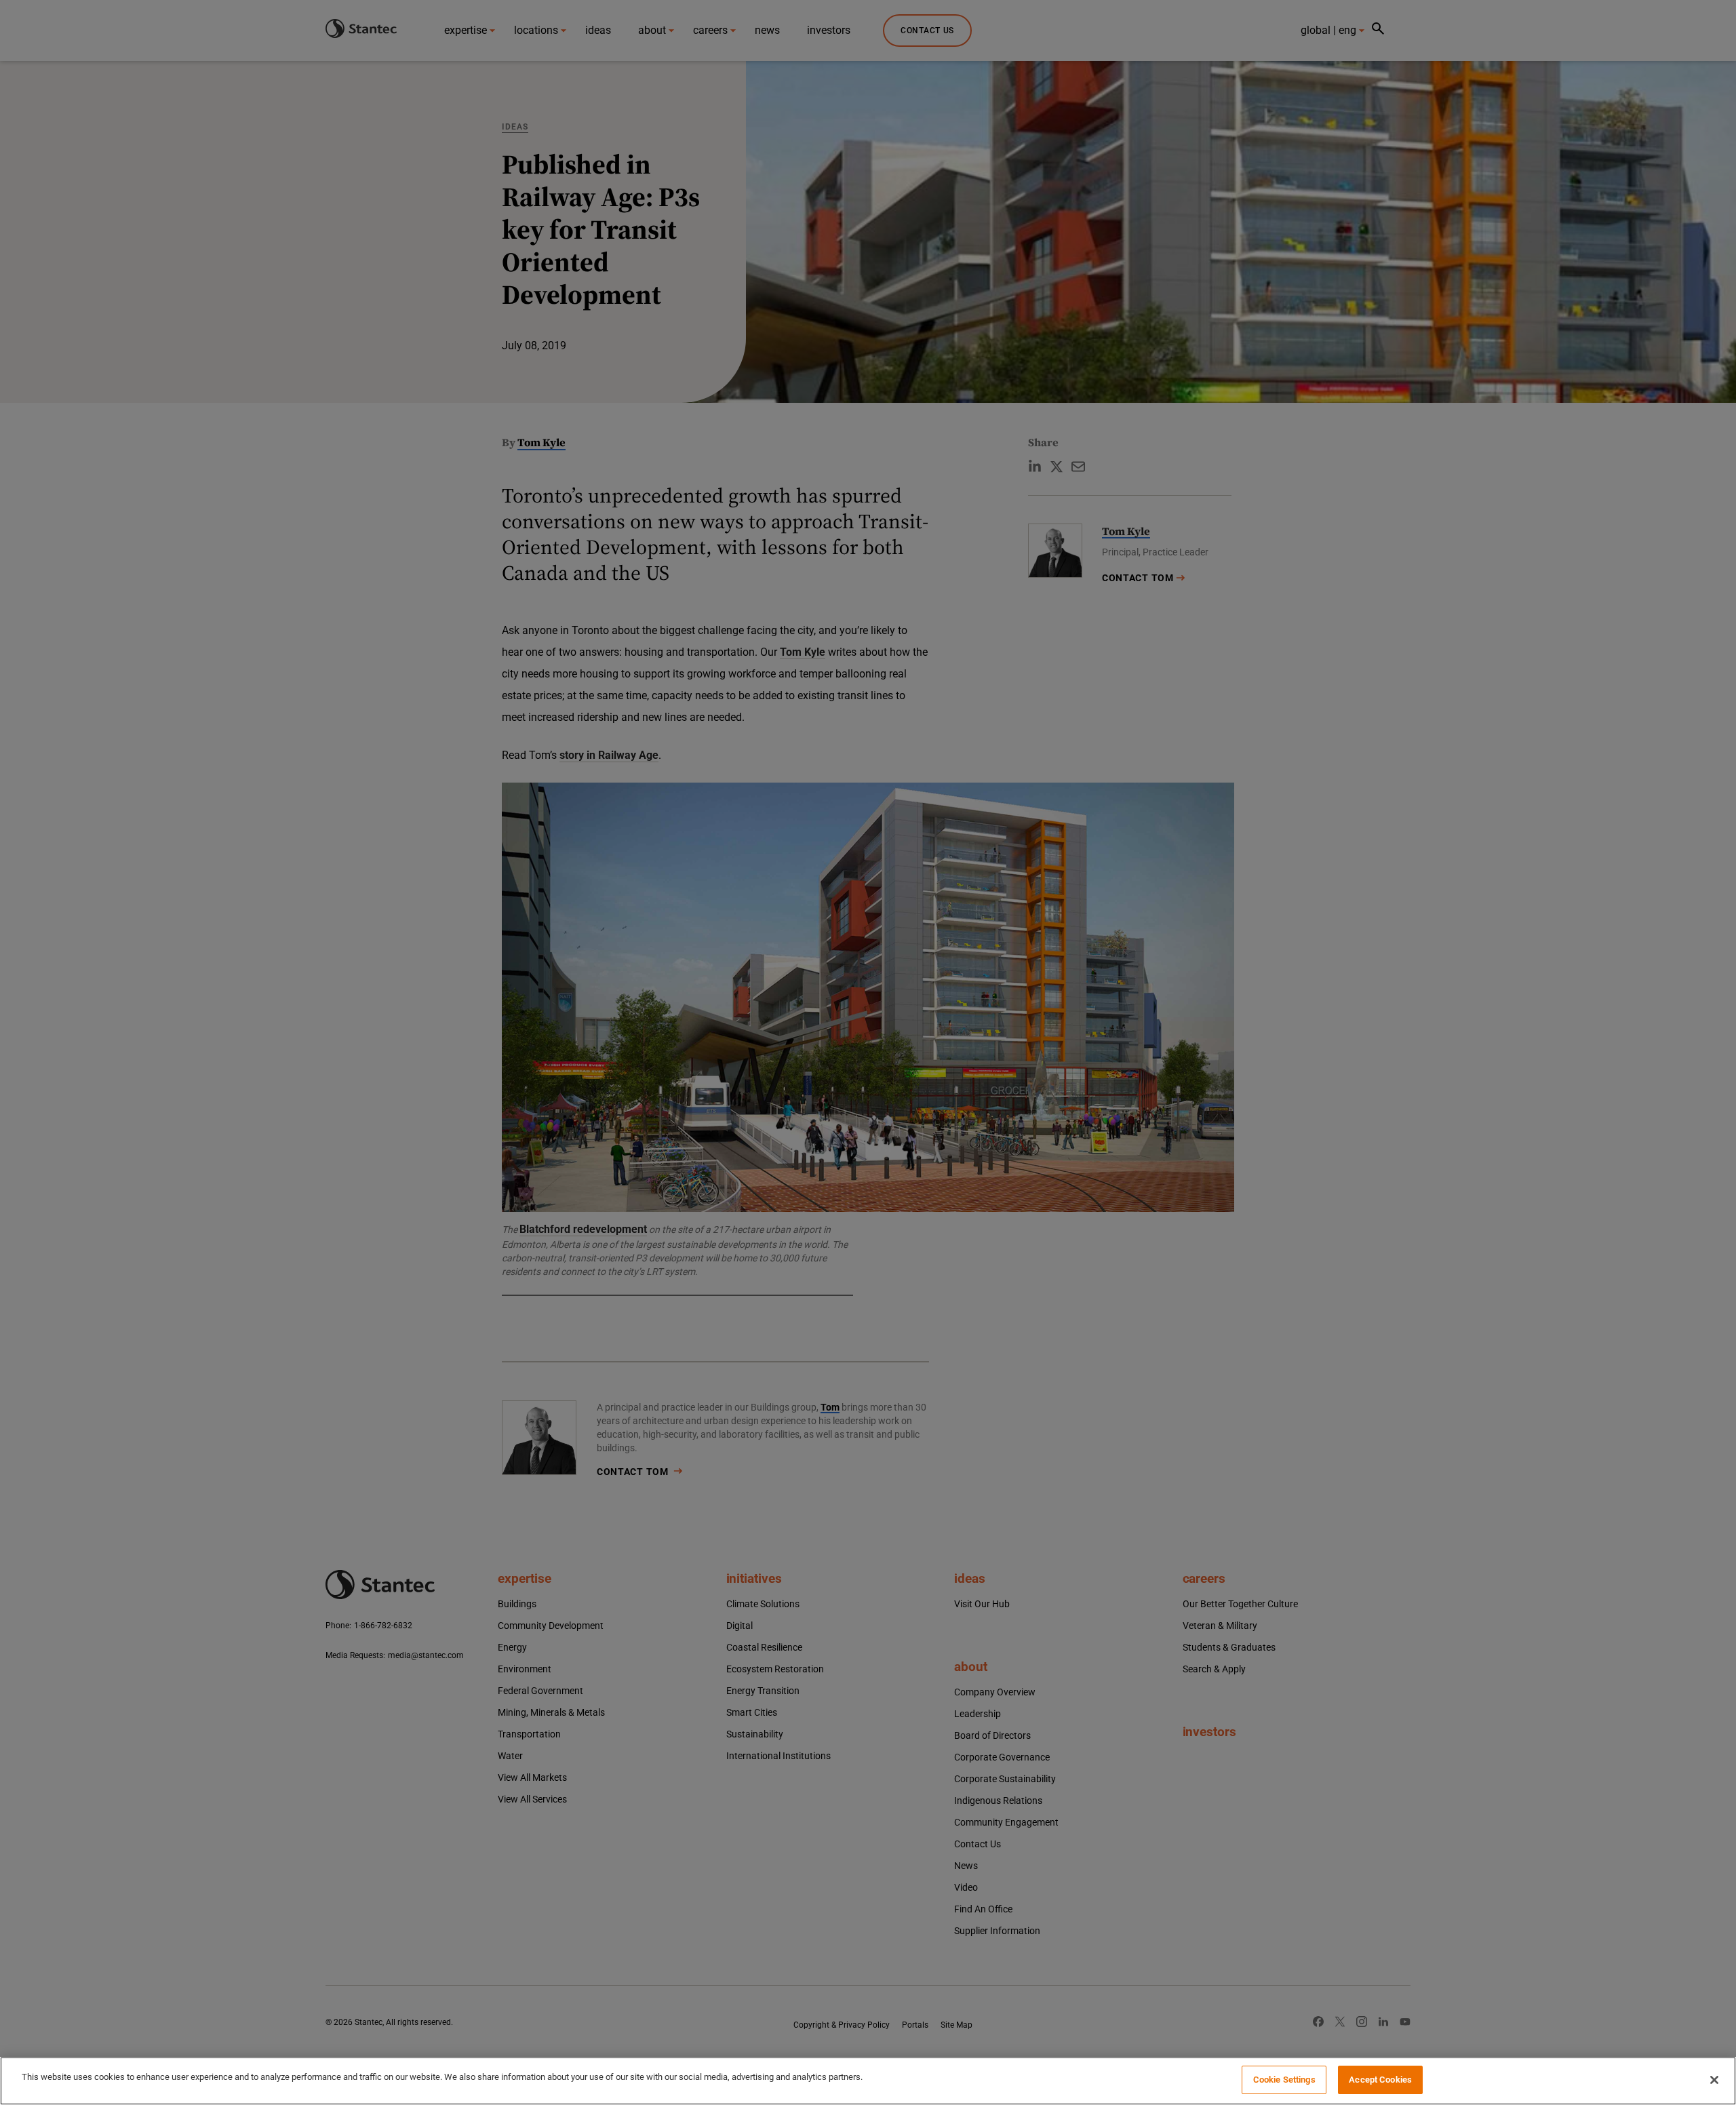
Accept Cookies (1380, 2080)
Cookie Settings (1284, 2080)
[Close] (1714, 2080)
